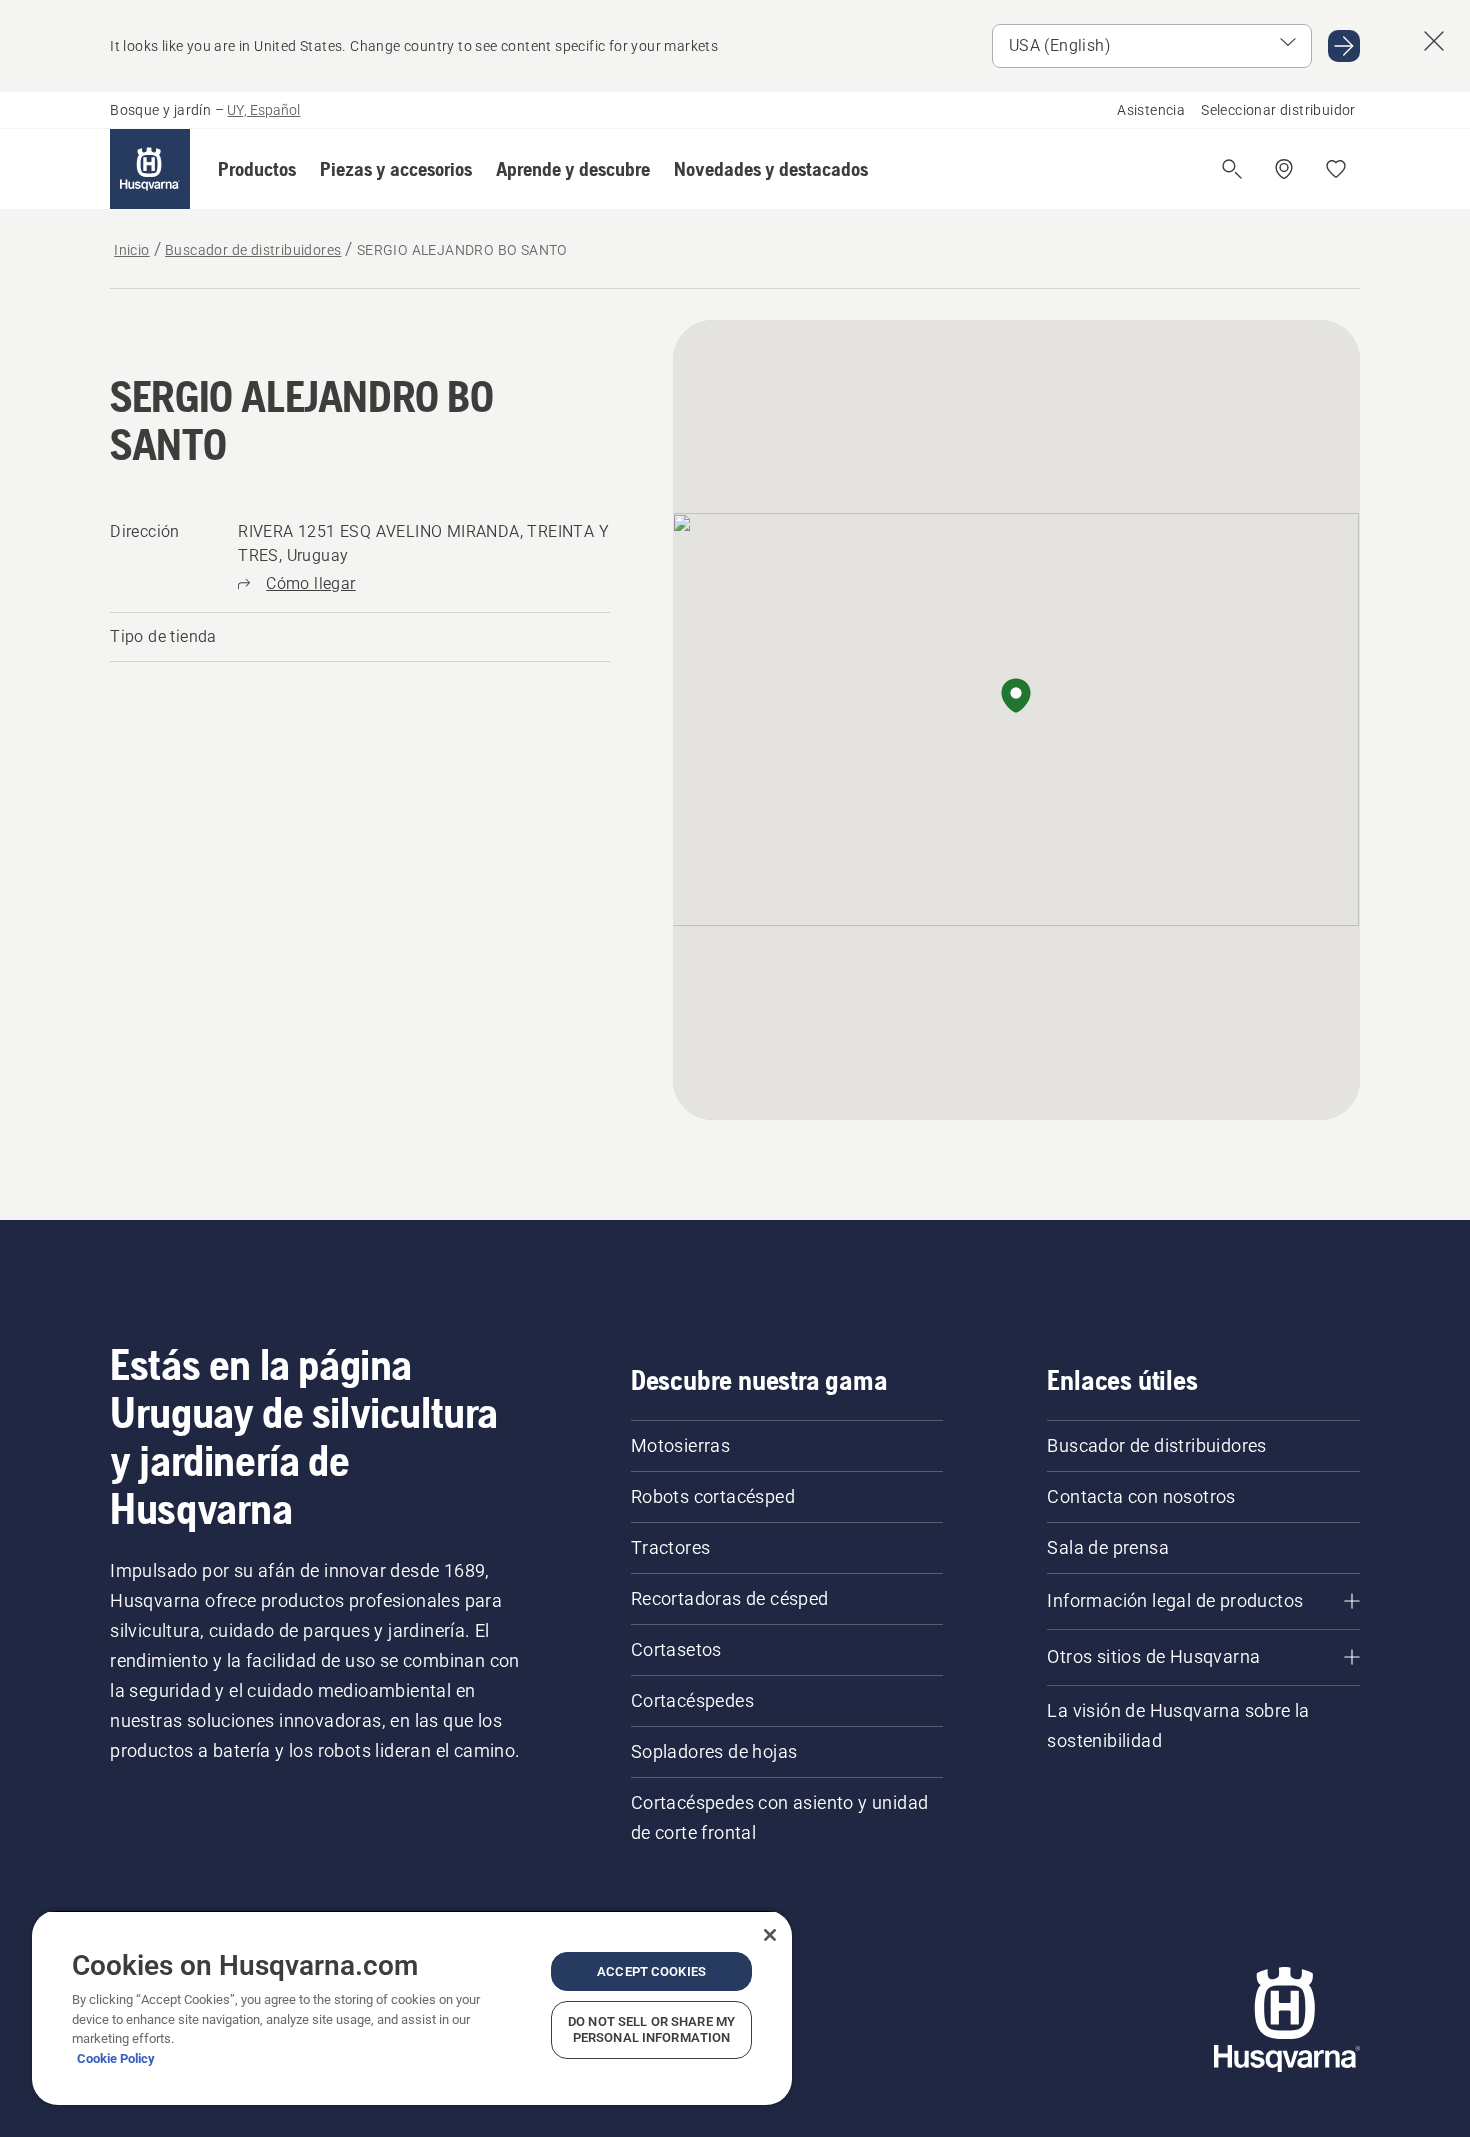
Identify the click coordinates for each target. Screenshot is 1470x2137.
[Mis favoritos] (1336, 169)
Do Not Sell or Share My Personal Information (651, 2029)
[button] (257, 169)
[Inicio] (150, 169)
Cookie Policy (116, 2058)
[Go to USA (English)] (1344, 46)
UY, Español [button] (263, 110)
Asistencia (1151, 110)
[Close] (770, 1935)
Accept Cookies (651, 1971)
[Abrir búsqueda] (1232, 169)
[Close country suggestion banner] (1434, 41)
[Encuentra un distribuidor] (1284, 169)
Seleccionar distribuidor (1278, 110)
